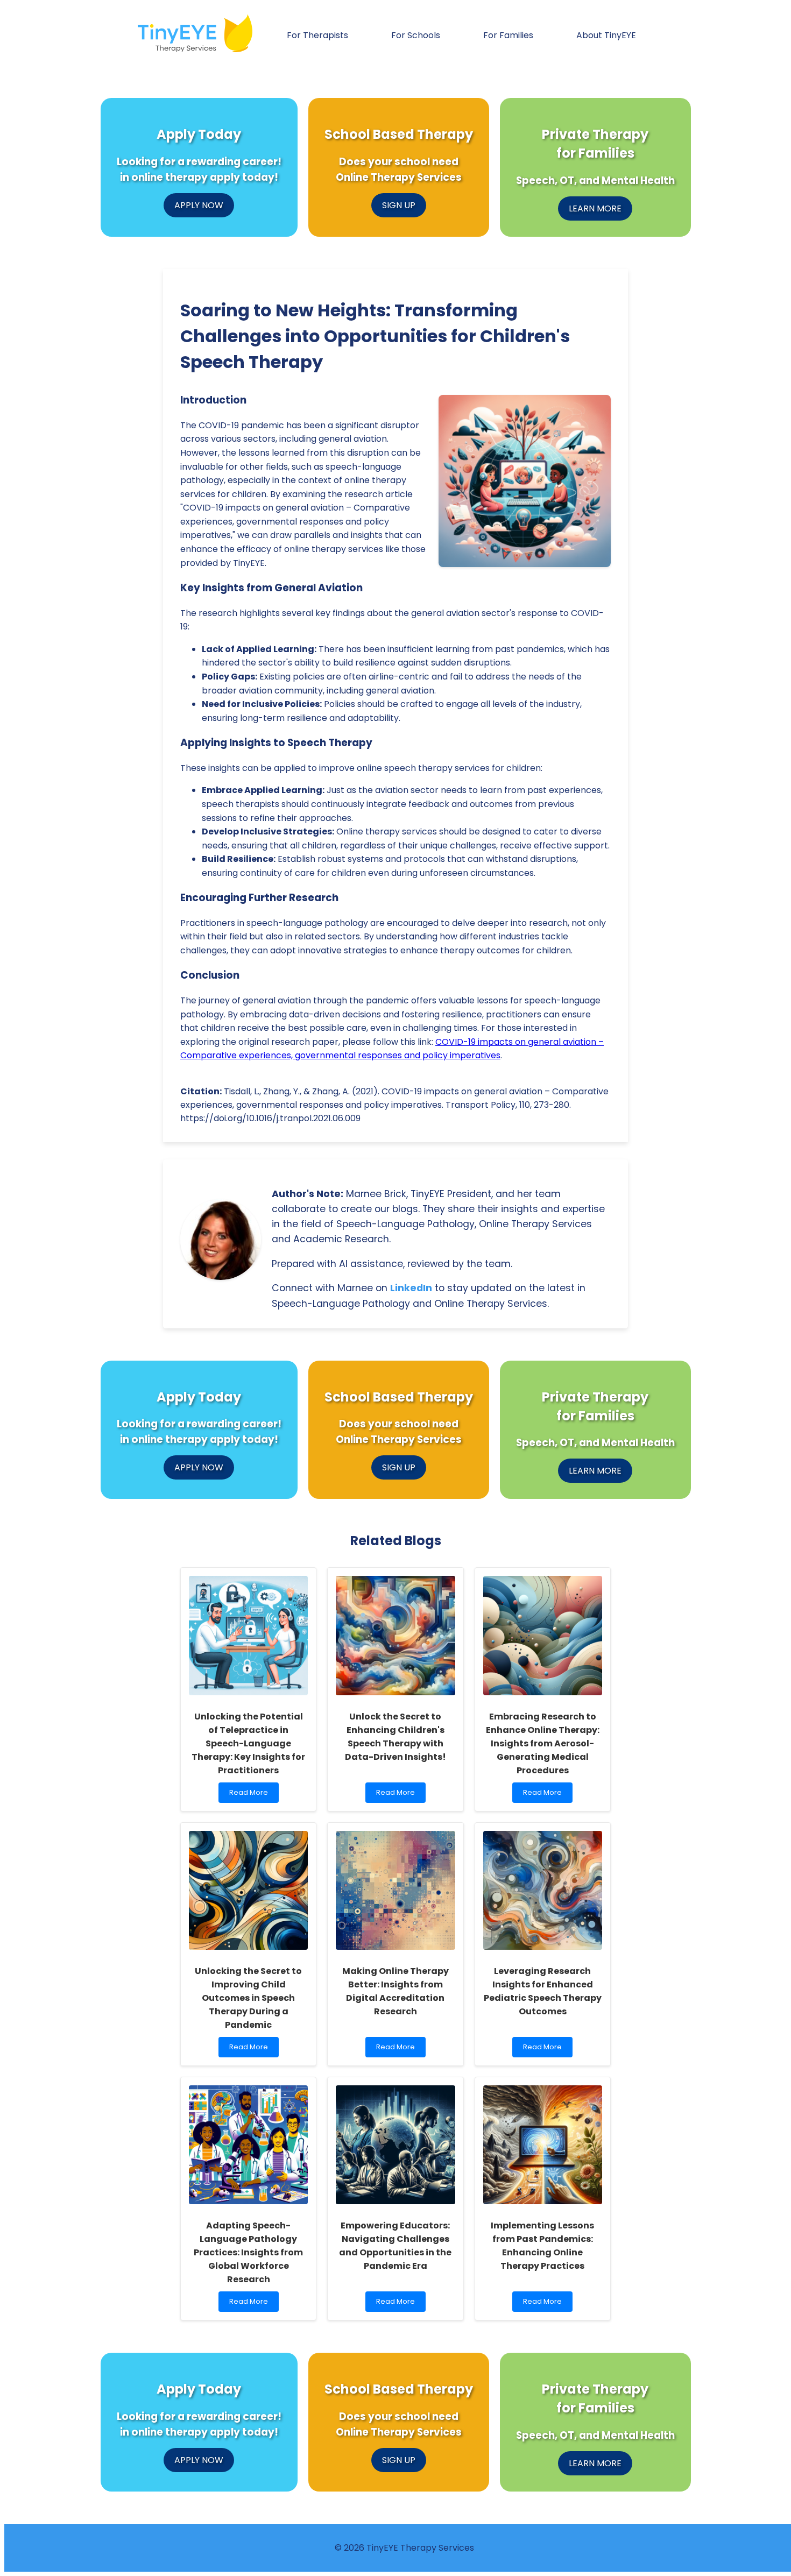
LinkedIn (411, 1288)
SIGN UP (399, 205)
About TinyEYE (606, 35)
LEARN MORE (595, 208)
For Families (508, 35)
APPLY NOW (199, 205)
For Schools (416, 35)
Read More (251, 1795)
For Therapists (317, 35)
